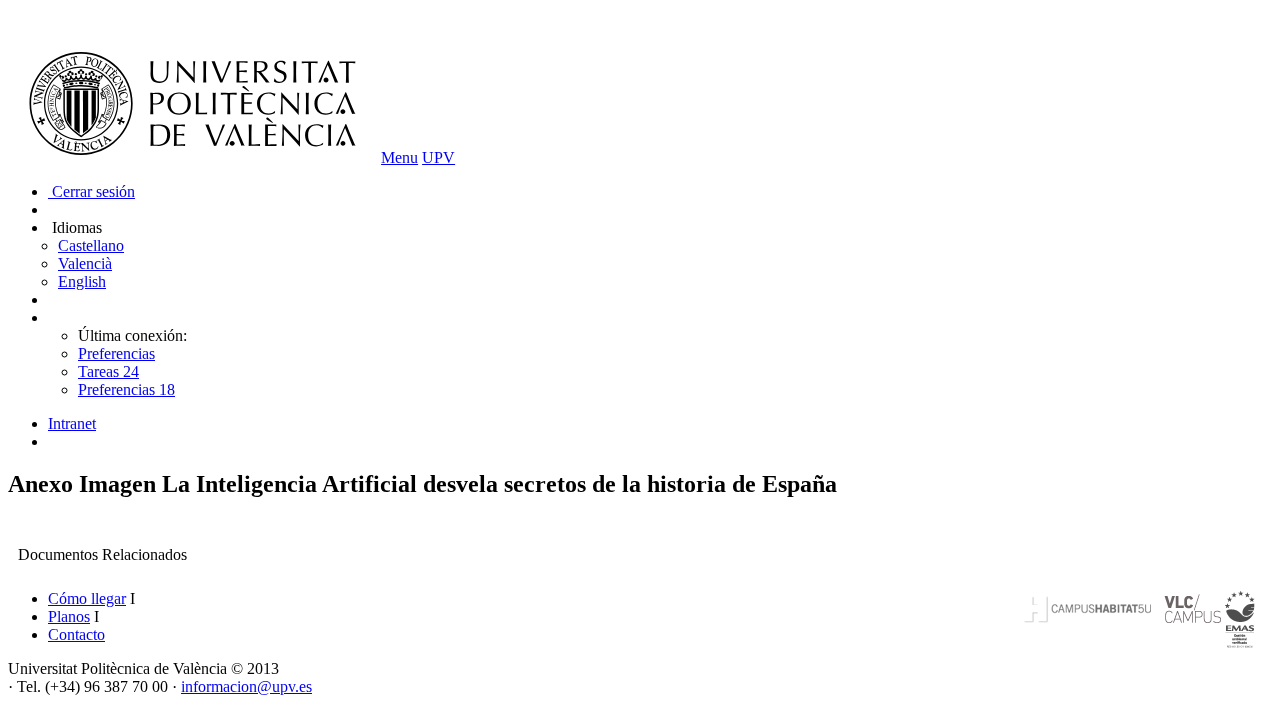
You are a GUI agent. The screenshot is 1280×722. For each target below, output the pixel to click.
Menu (399, 157)
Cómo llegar (87, 598)
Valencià (85, 263)
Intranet (72, 423)
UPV (438, 157)
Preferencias (116, 353)
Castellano (91, 245)
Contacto (76, 634)
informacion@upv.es (246, 686)
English (82, 281)
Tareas (108, 371)
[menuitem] (660, 424)
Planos (69, 616)
